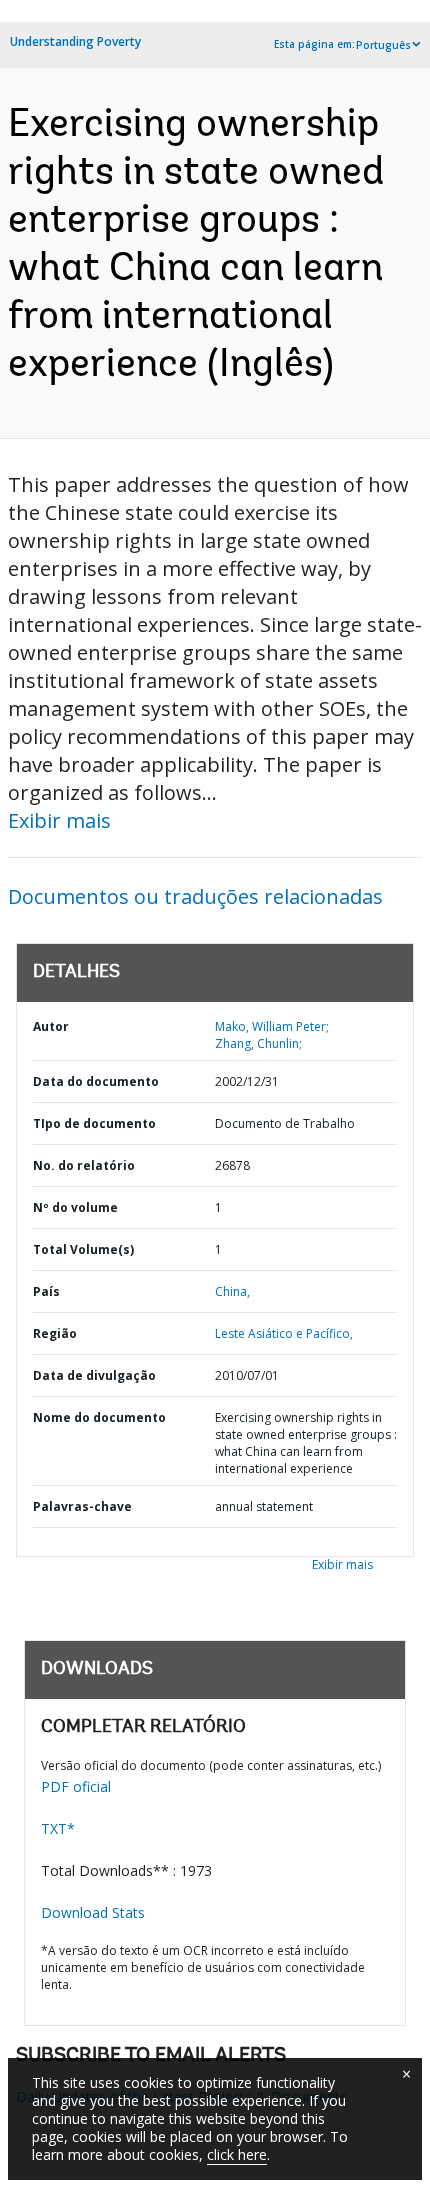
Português (383, 45)
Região (55, 1333)
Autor (51, 1026)
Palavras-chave (82, 1506)
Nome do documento (99, 1417)
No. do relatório (84, 1165)
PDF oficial (76, 1786)
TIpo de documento (94, 1123)
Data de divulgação (94, 1375)
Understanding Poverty (75, 41)
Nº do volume (75, 1207)
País (46, 1291)
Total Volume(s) (83, 1249)
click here (237, 2154)
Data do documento (96, 1081)
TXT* (58, 1828)
